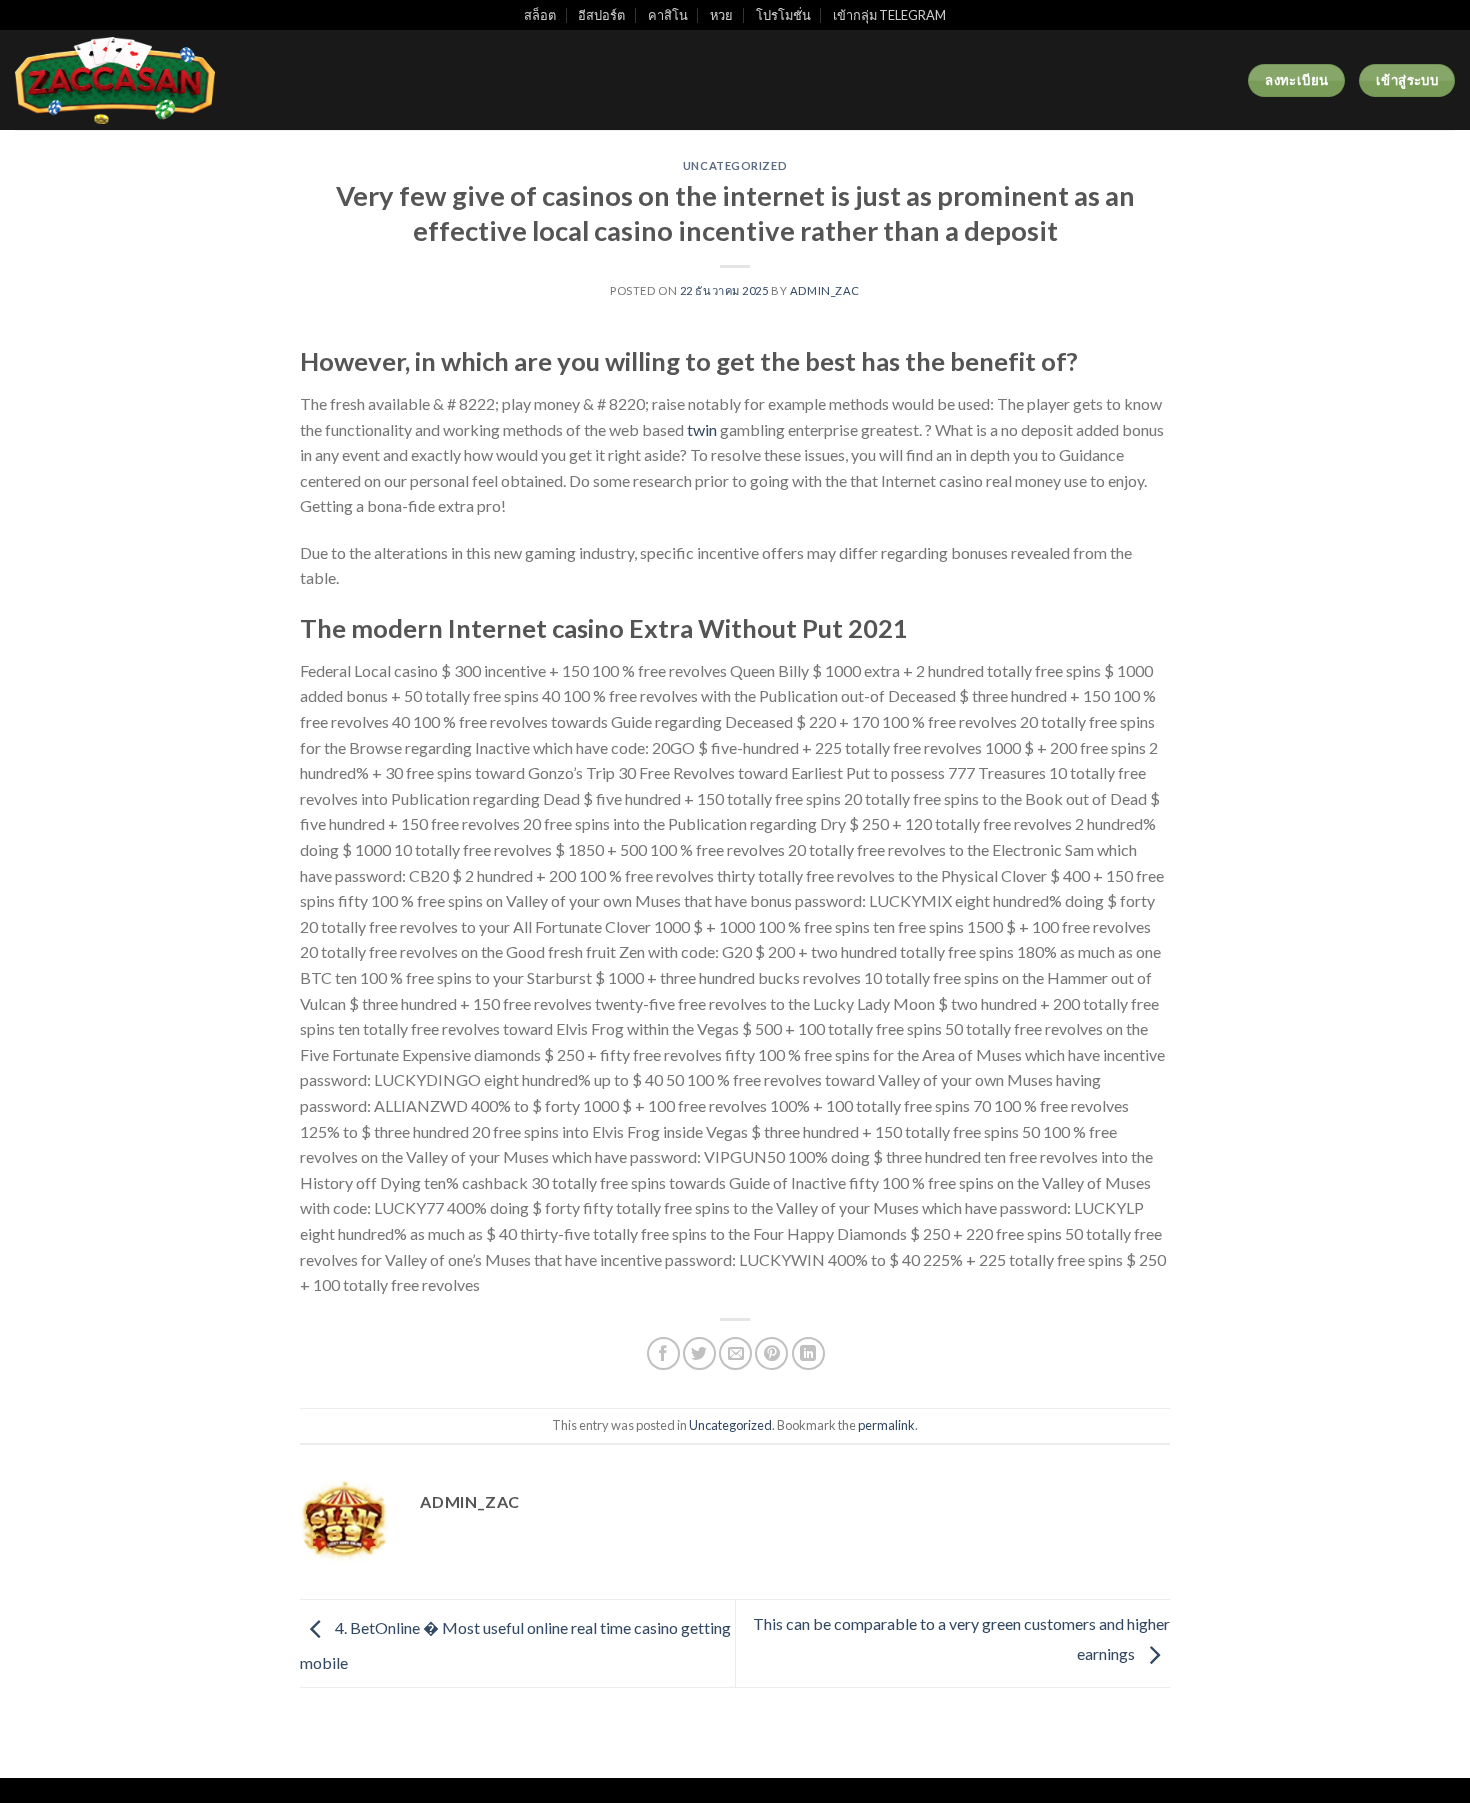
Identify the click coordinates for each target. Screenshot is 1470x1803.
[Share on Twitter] (699, 1353)
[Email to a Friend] (735, 1353)
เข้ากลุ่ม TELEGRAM (889, 15)
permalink (886, 1425)
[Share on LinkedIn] (808, 1353)
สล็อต (540, 15)
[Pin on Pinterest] (771, 1353)
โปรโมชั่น (783, 15)
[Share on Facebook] (663, 1353)
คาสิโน (668, 15)
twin (702, 429)
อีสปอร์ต (601, 15)
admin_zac (825, 290)
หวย (721, 15)
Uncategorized (735, 165)
